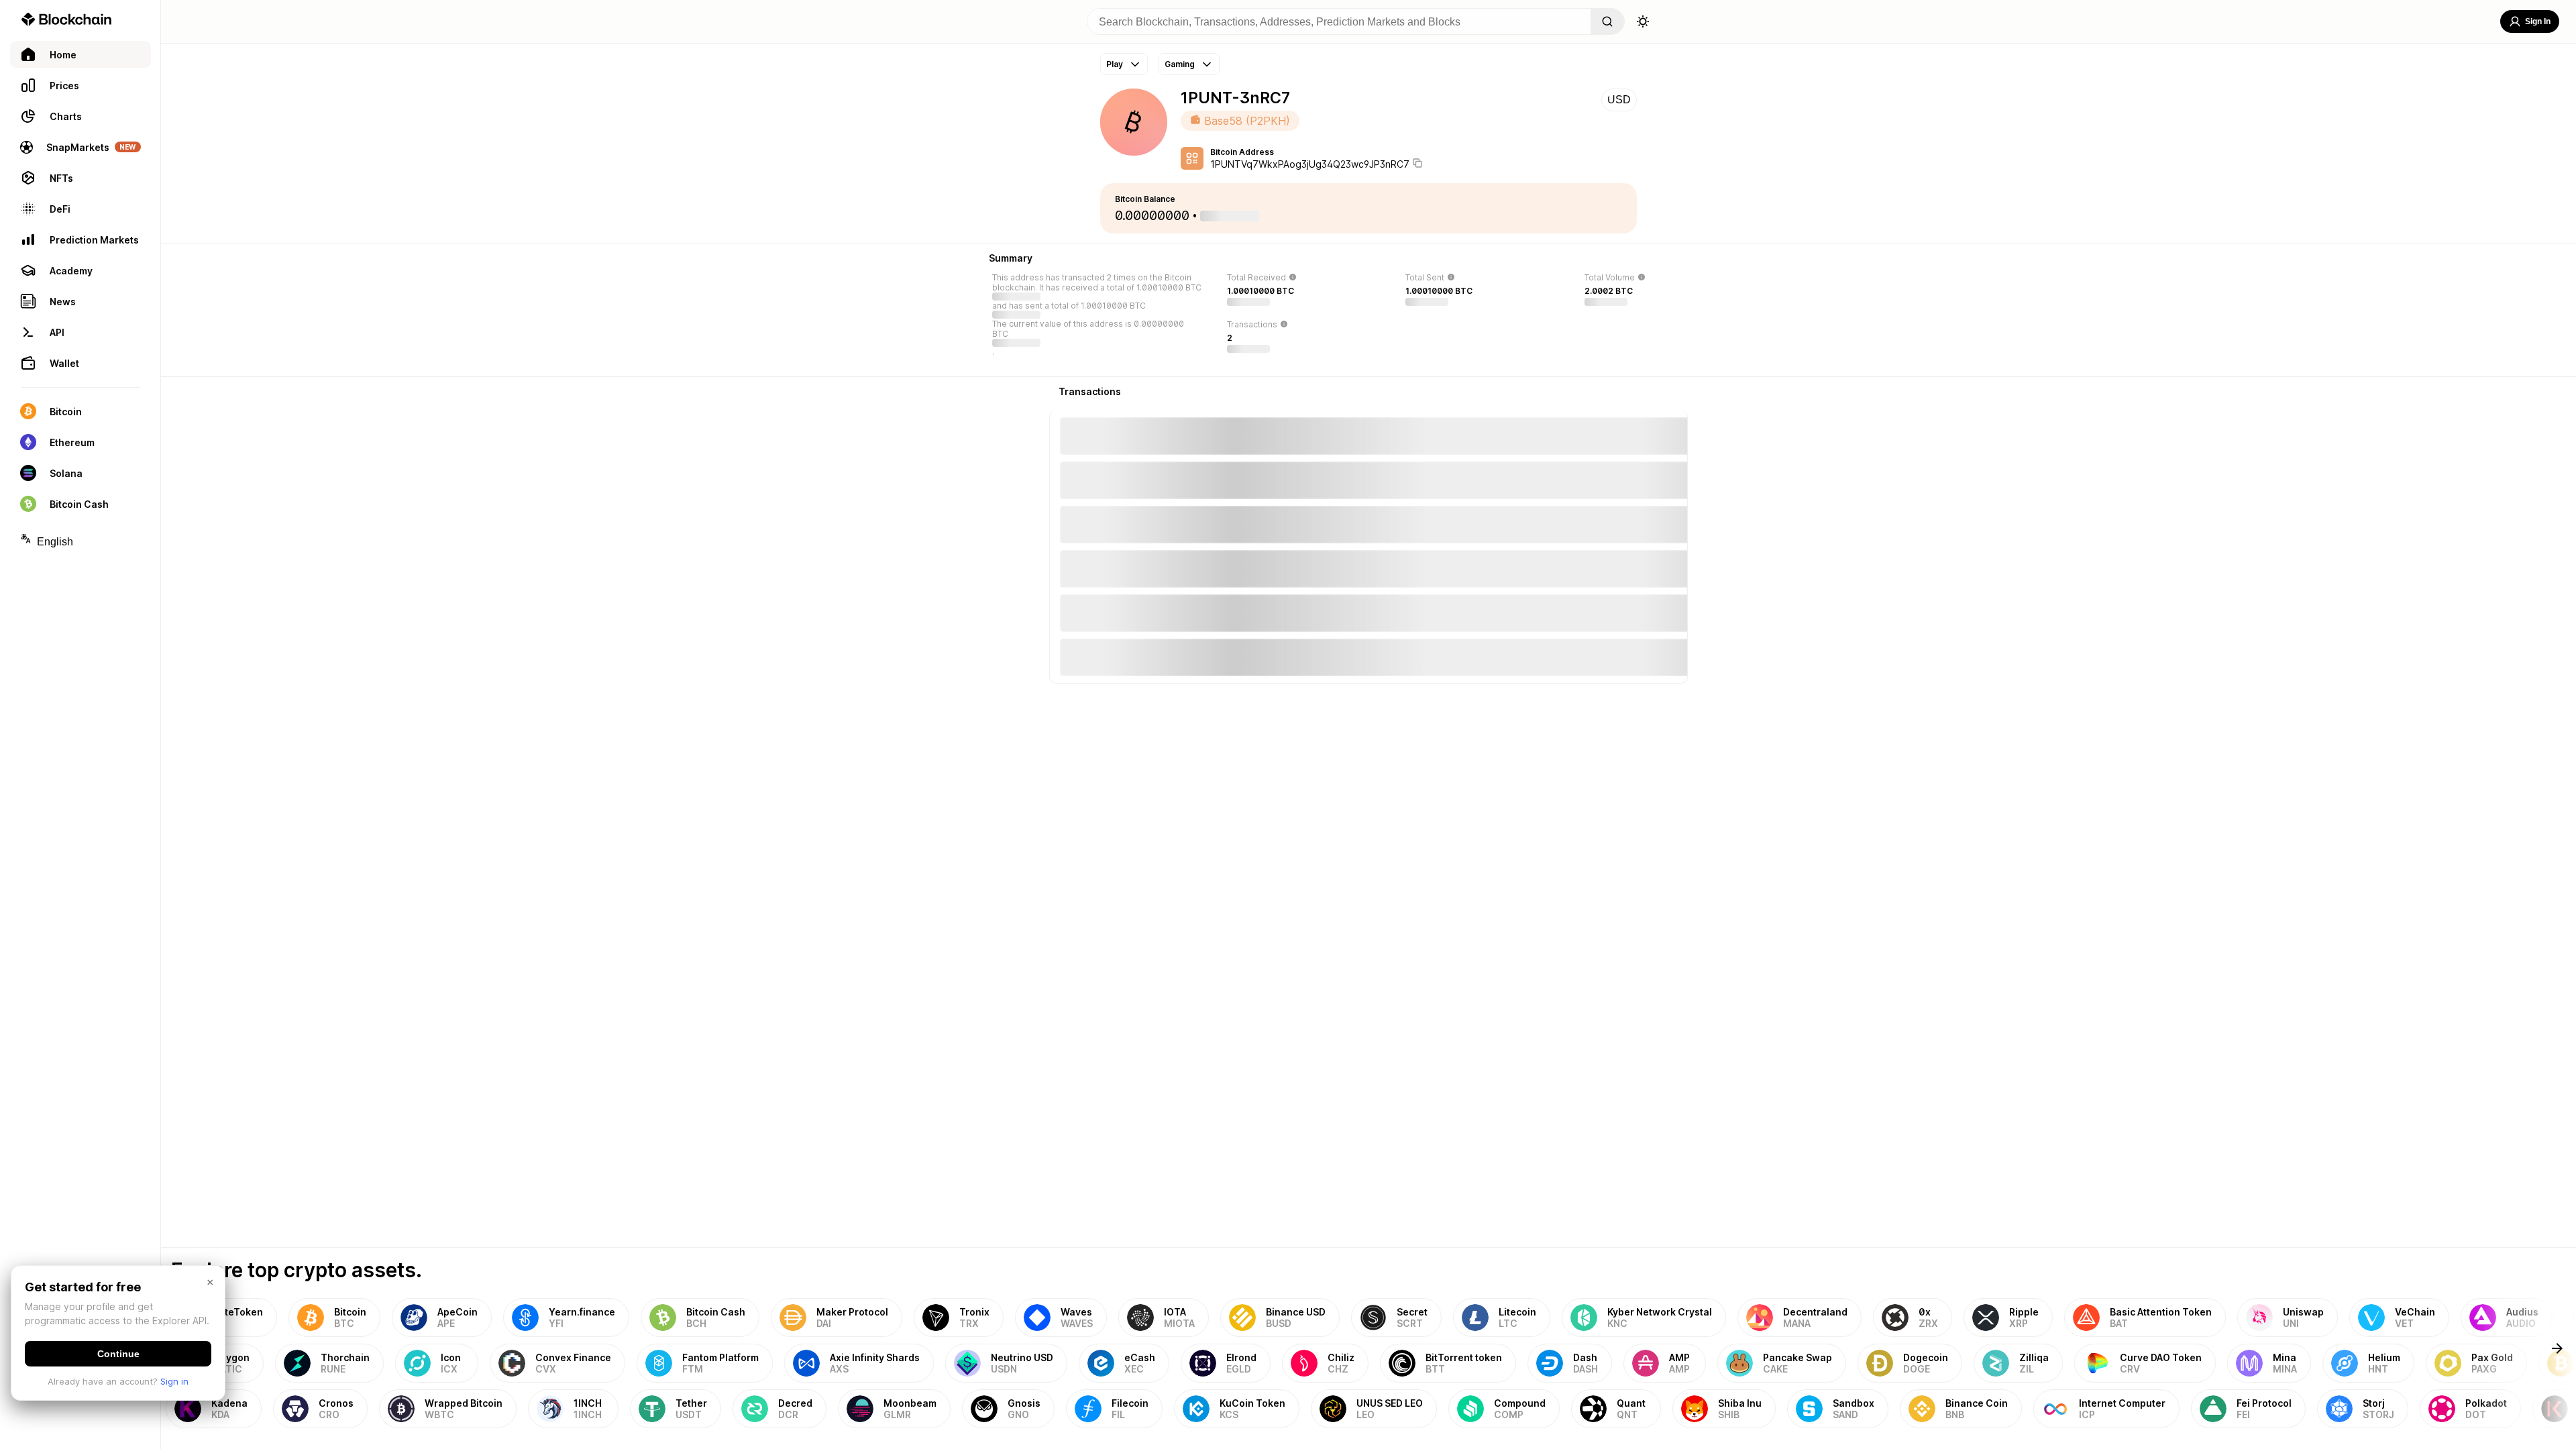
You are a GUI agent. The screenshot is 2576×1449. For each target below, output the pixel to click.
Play (1115, 64)
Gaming (1180, 64)
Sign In (2538, 21)
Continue (118, 1354)
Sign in (174, 1381)
